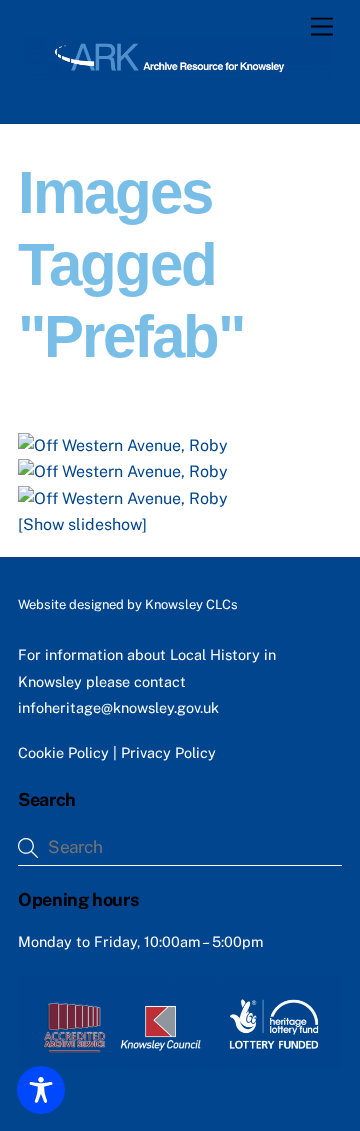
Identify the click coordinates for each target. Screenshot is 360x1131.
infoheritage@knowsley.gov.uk (118, 707)
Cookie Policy (63, 752)
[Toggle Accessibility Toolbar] (41, 1090)
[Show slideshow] (82, 524)
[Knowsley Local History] (175, 72)
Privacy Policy (168, 752)
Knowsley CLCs (191, 604)
